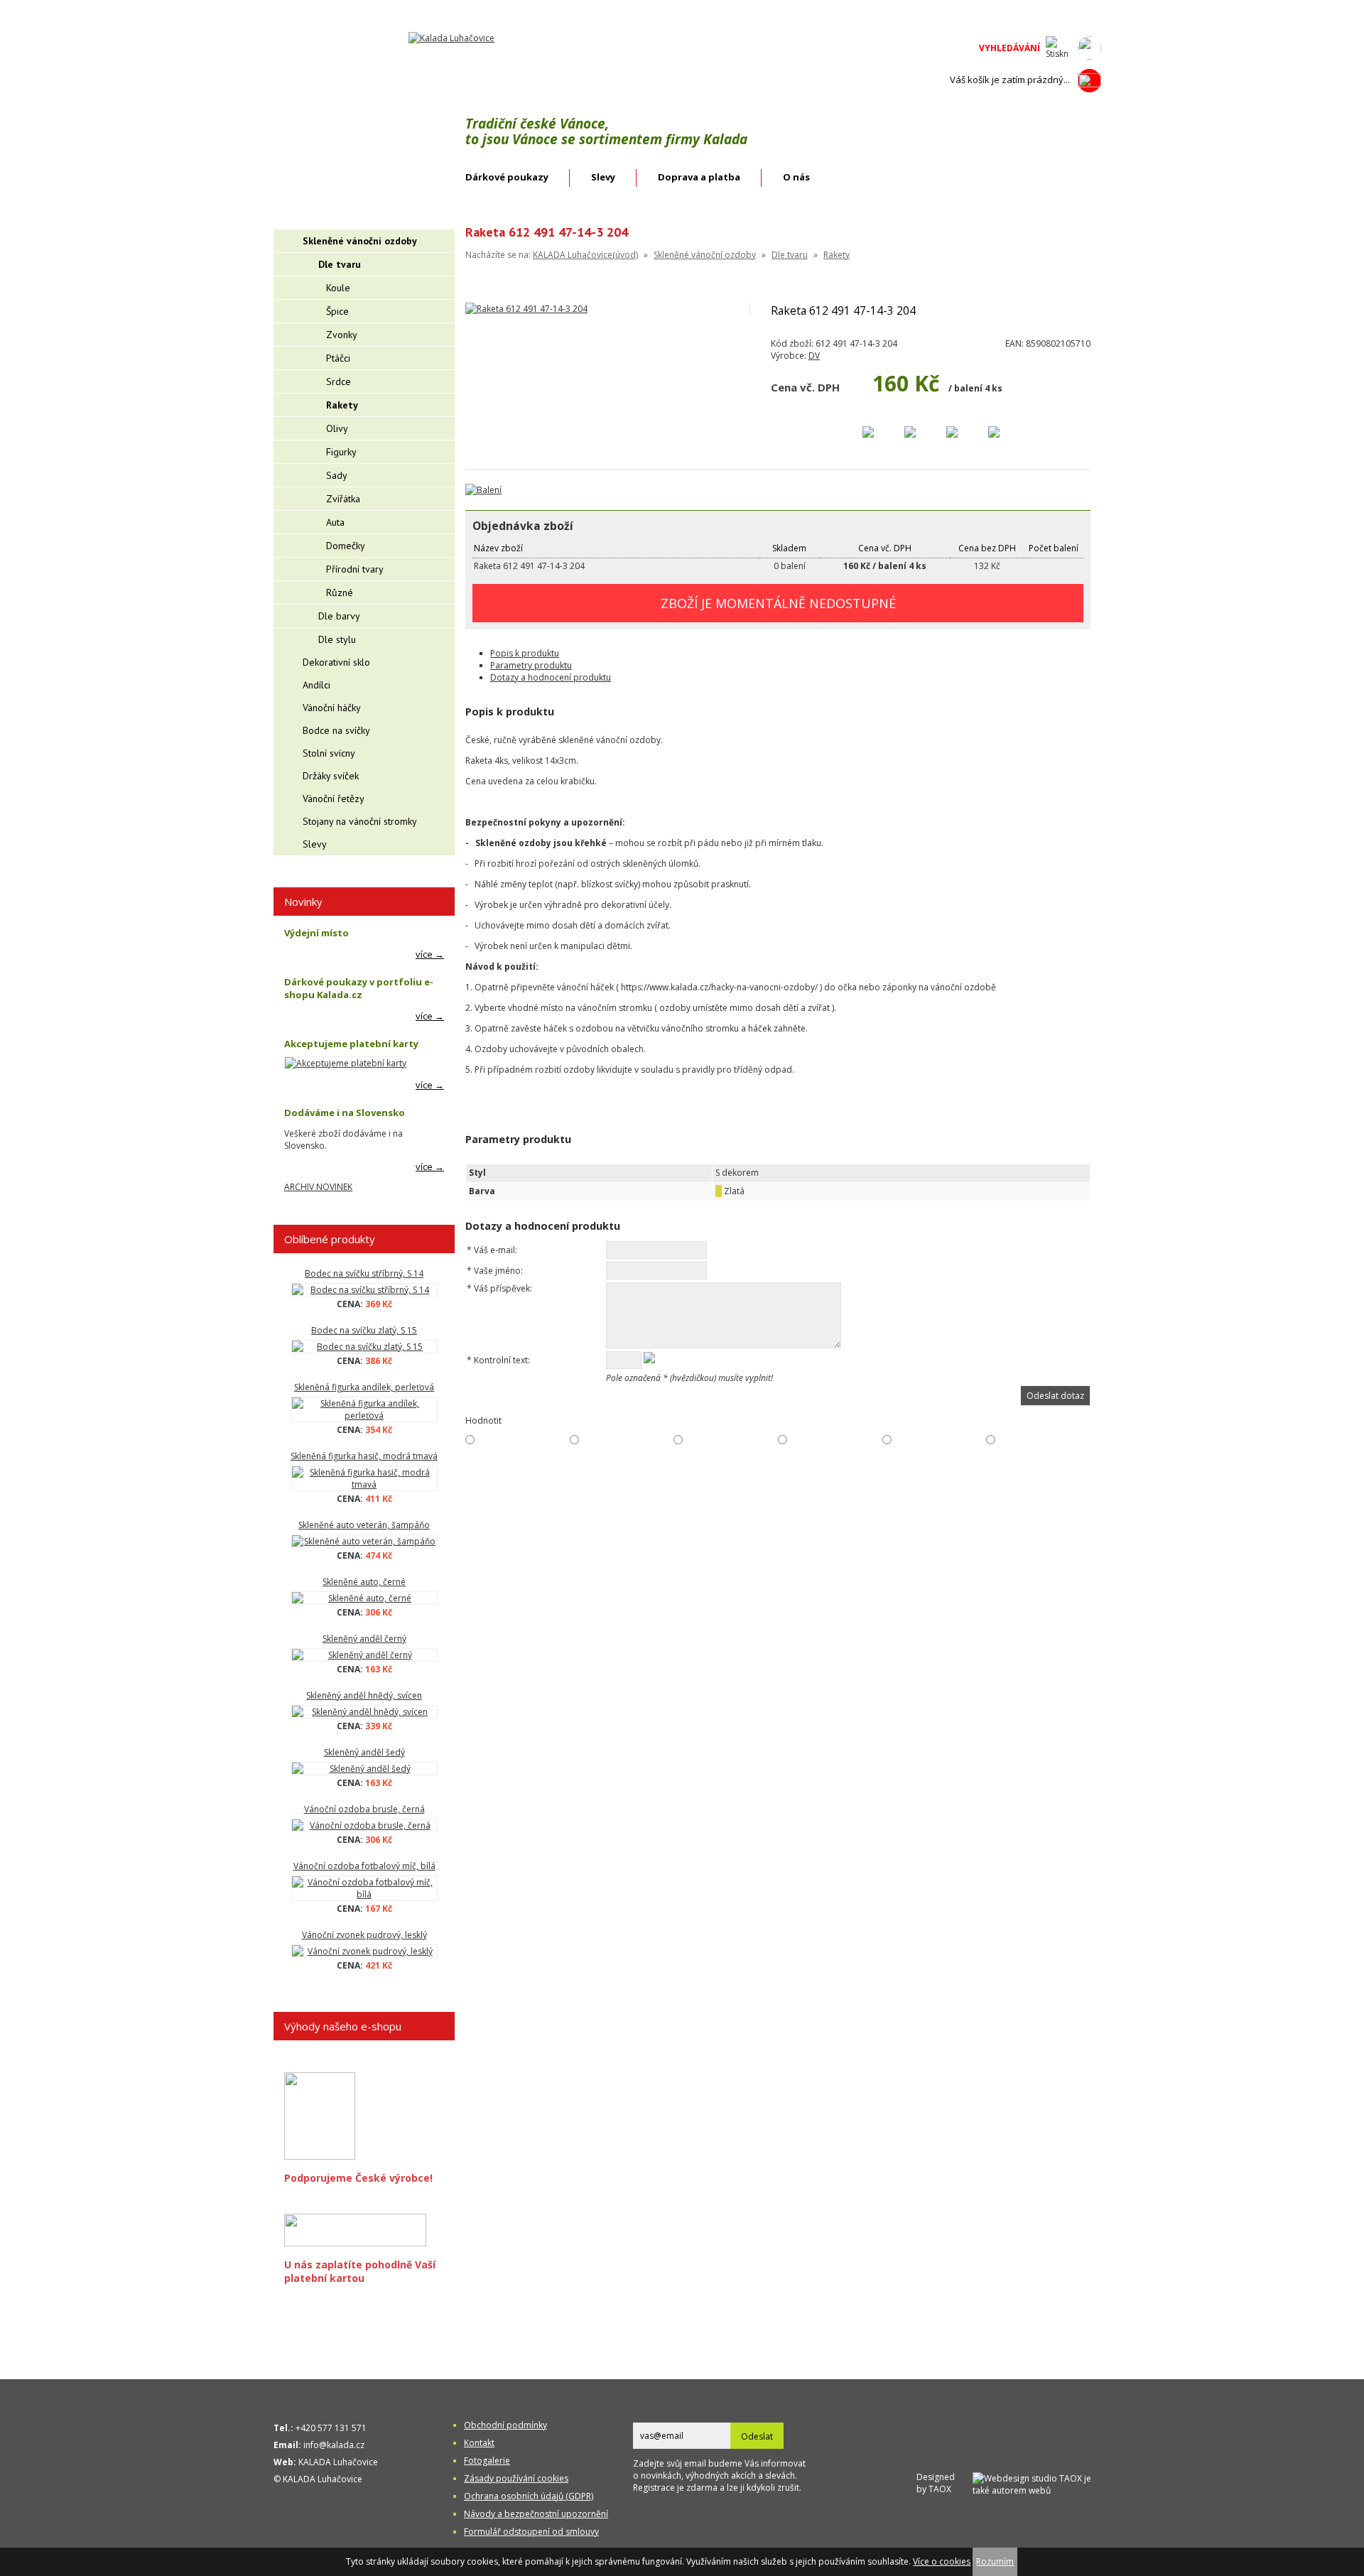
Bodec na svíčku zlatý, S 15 (364, 1330)
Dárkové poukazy (507, 177)
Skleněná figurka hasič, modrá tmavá (364, 1456)
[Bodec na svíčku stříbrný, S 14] (364, 1290)
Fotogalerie (487, 2461)
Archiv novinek (318, 1187)
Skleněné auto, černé (364, 1582)
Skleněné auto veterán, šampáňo (364, 1525)
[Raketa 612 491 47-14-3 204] (526, 309)
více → (430, 954)
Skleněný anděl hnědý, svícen (364, 1695)
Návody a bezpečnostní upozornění (536, 2514)
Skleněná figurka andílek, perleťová (364, 1387)
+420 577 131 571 (331, 2428)
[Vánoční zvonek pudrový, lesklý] (364, 1951)
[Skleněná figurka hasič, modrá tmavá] (364, 1478)
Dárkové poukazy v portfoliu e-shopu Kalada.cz (359, 988)
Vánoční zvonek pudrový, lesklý (364, 1935)
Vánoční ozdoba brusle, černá (364, 1809)
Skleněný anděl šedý (364, 1752)
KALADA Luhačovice (338, 2462)
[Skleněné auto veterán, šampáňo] (364, 1541)
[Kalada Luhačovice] (451, 38)
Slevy (603, 177)
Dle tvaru (790, 255)
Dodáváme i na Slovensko (345, 1113)
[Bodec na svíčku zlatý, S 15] (364, 1347)
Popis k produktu (525, 653)
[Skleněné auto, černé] (364, 1598)
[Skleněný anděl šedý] (364, 1769)
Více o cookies (942, 2561)
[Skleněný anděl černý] (364, 1655)
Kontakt (479, 2443)
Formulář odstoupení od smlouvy (531, 2532)
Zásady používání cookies (516, 2478)
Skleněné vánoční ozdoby (705, 255)
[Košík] (1089, 80)
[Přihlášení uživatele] (1089, 48)
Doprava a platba (699, 177)
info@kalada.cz (334, 2445)
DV (814, 356)
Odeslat (757, 2436)
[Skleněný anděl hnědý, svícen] (364, 1712)
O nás (796, 177)
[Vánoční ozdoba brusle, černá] (364, 1825)
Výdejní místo (316, 933)
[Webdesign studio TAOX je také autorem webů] (1037, 2483)
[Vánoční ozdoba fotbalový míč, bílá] (364, 1888)
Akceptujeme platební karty (351, 1044)
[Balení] (483, 490)
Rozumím (995, 2561)
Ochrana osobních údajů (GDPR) (529, 2496)
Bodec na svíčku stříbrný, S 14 (364, 1273)
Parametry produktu (531, 665)
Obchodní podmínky (505, 2425)
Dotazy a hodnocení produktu (551, 677)
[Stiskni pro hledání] (1057, 48)
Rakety (837, 255)
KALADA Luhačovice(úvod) (585, 255)
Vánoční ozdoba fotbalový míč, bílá (364, 1866)
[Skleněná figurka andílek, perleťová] (364, 1409)
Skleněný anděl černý (364, 1639)
